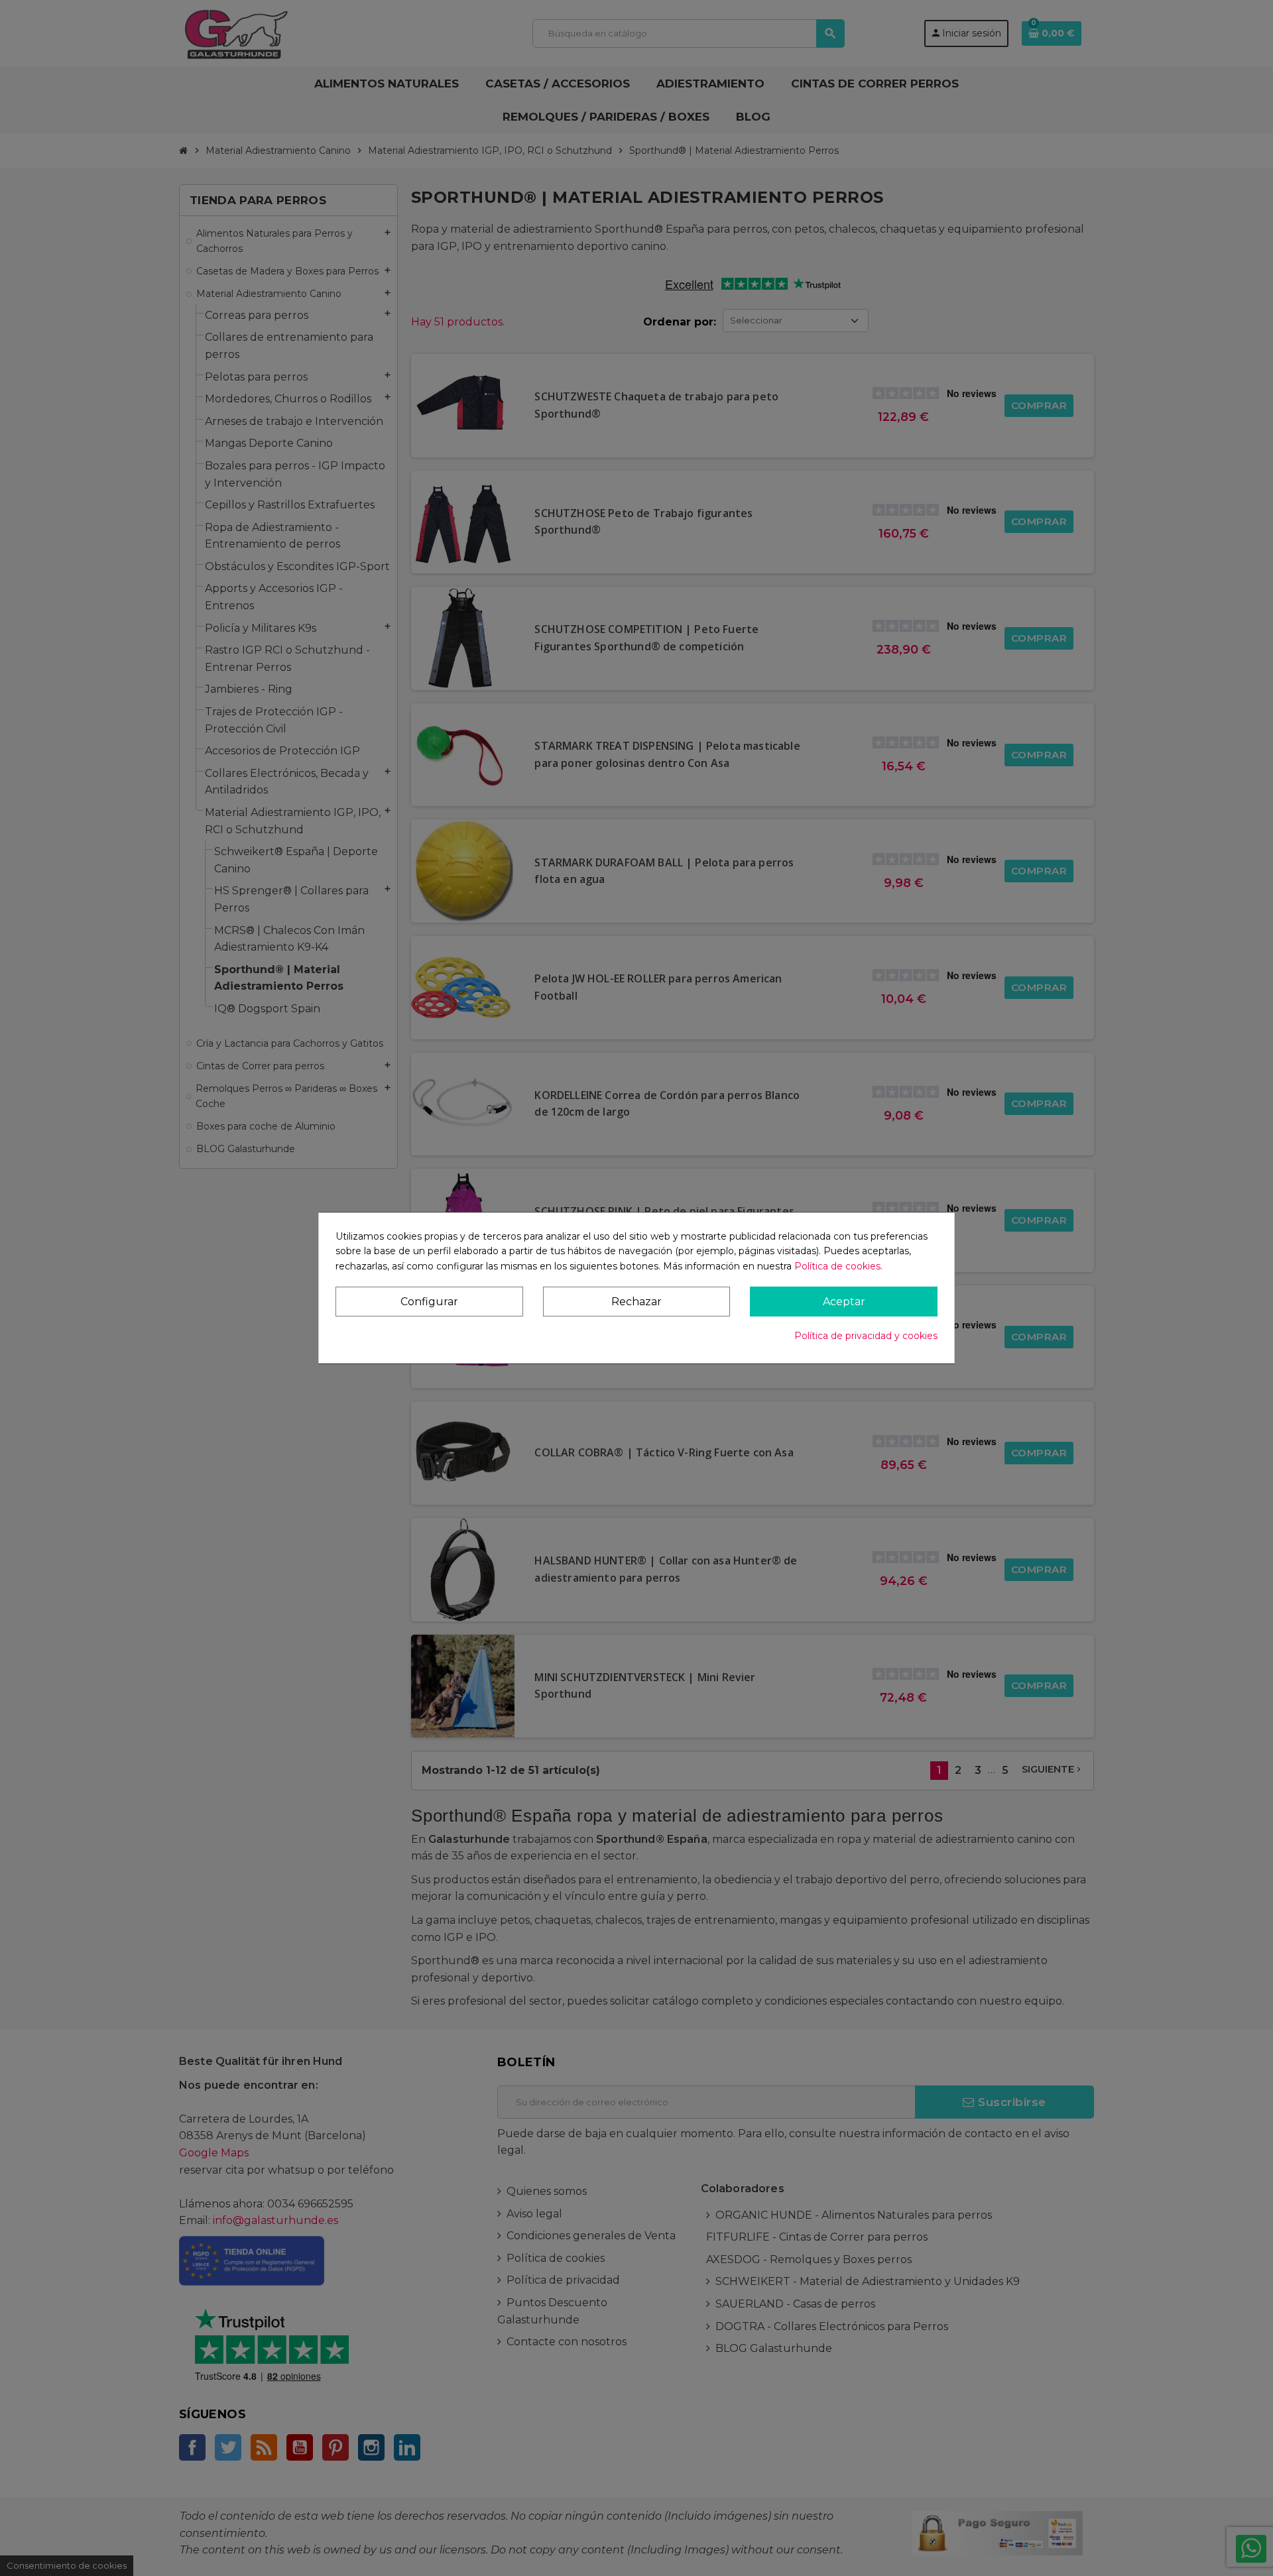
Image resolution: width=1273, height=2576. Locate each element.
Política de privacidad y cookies (866, 1336)
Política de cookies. (838, 1266)
